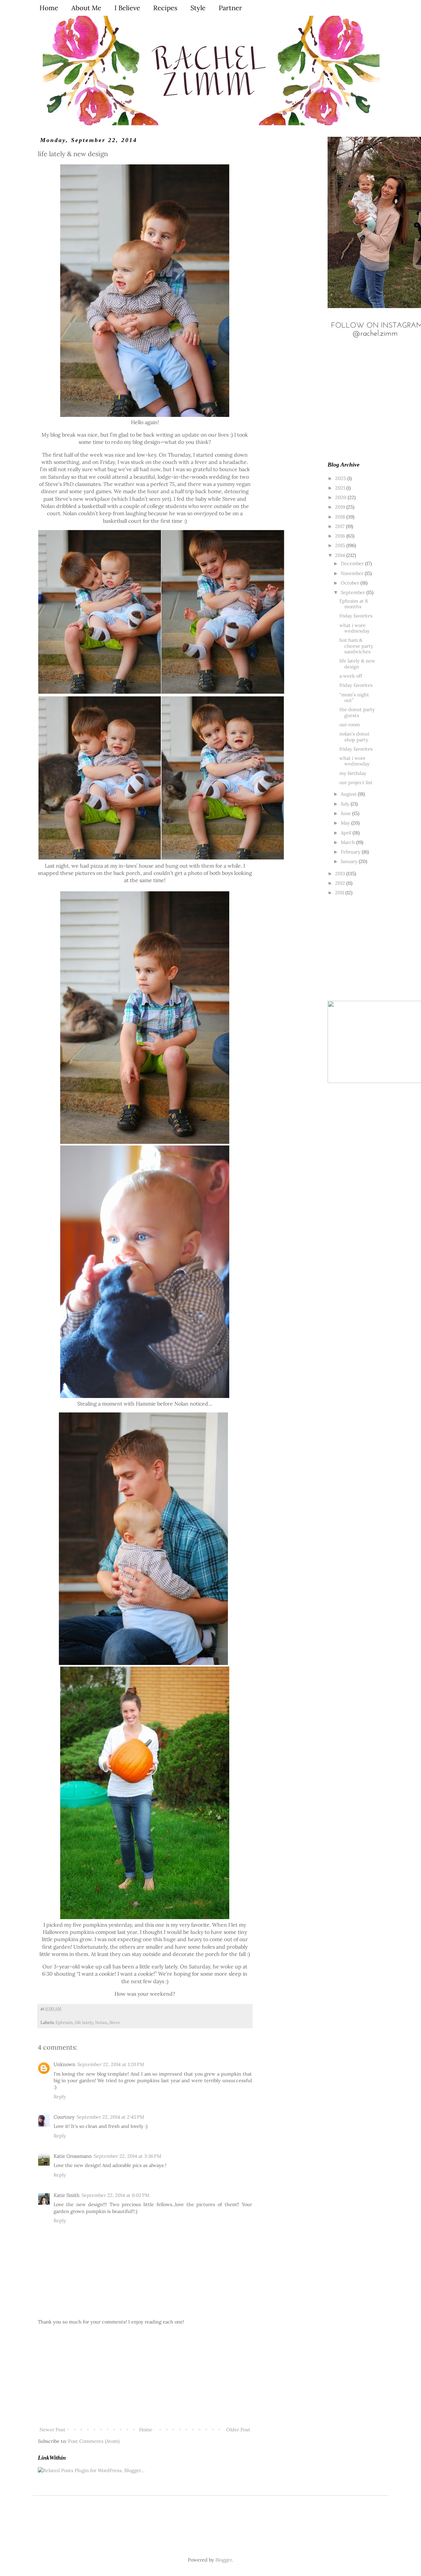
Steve (115, 2022)
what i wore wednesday (355, 628)
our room (350, 724)
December (353, 563)
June (347, 813)
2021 (341, 488)
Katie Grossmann (73, 2156)
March (348, 842)
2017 (341, 526)
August (349, 794)
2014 (341, 555)
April (347, 833)
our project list (356, 782)
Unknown (64, 2064)
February (351, 852)
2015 (341, 545)
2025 (341, 478)
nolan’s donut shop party (355, 736)
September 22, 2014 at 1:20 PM (111, 2064)
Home (146, 2430)
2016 (341, 536)
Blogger (224, 2560)
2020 (341, 497)
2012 (341, 883)
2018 (341, 517)
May (346, 823)
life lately (84, 2022)
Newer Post (52, 2430)
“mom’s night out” (354, 697)
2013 (341, 873)
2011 (340, 892)
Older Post (238, 2430)
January (350, 861)
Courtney (64, 2117)
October (351, 583)
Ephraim (64, 2022)
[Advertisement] (145, 2376)
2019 (341, 507)
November (353, 573)
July (346, 804)
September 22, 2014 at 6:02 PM (115, 2195)
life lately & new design (357, 663)
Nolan (101, 2022)
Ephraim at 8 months (354, 604)
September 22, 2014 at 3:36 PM (127, 2156)
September (354, 592)
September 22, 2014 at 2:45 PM (110, 2117)
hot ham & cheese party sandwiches (356, 646)
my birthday (353, 773)
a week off (351, 676)
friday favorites (356, 616)
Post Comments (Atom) (94, 2441)
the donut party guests (357, 712)
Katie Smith (67, 2195)
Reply (60, 2096)
